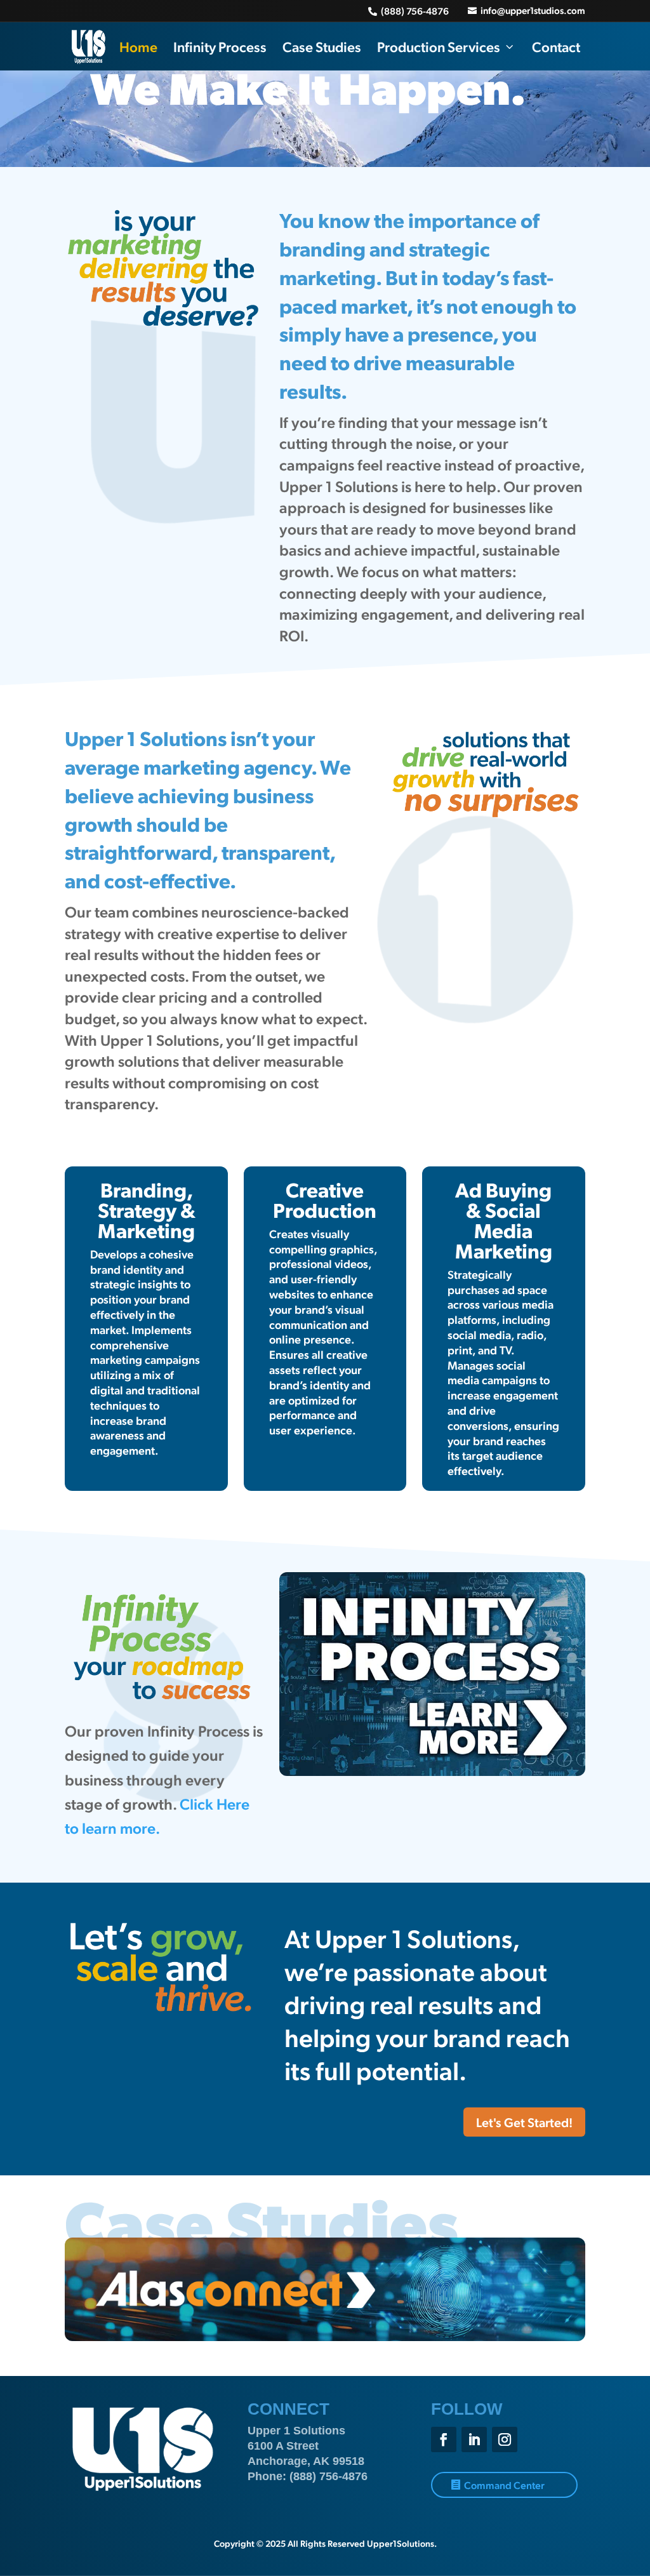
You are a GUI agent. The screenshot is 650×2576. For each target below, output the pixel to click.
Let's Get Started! (524, 2122)
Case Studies (322, 46)
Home (138, 46)
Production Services (439, 46)
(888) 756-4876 (328, 2476)
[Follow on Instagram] (505, 2439)
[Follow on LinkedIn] (474, 2439)
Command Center (504, 2485)
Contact (556, 46)
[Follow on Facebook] (444, 2439)
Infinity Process (220, 46)
